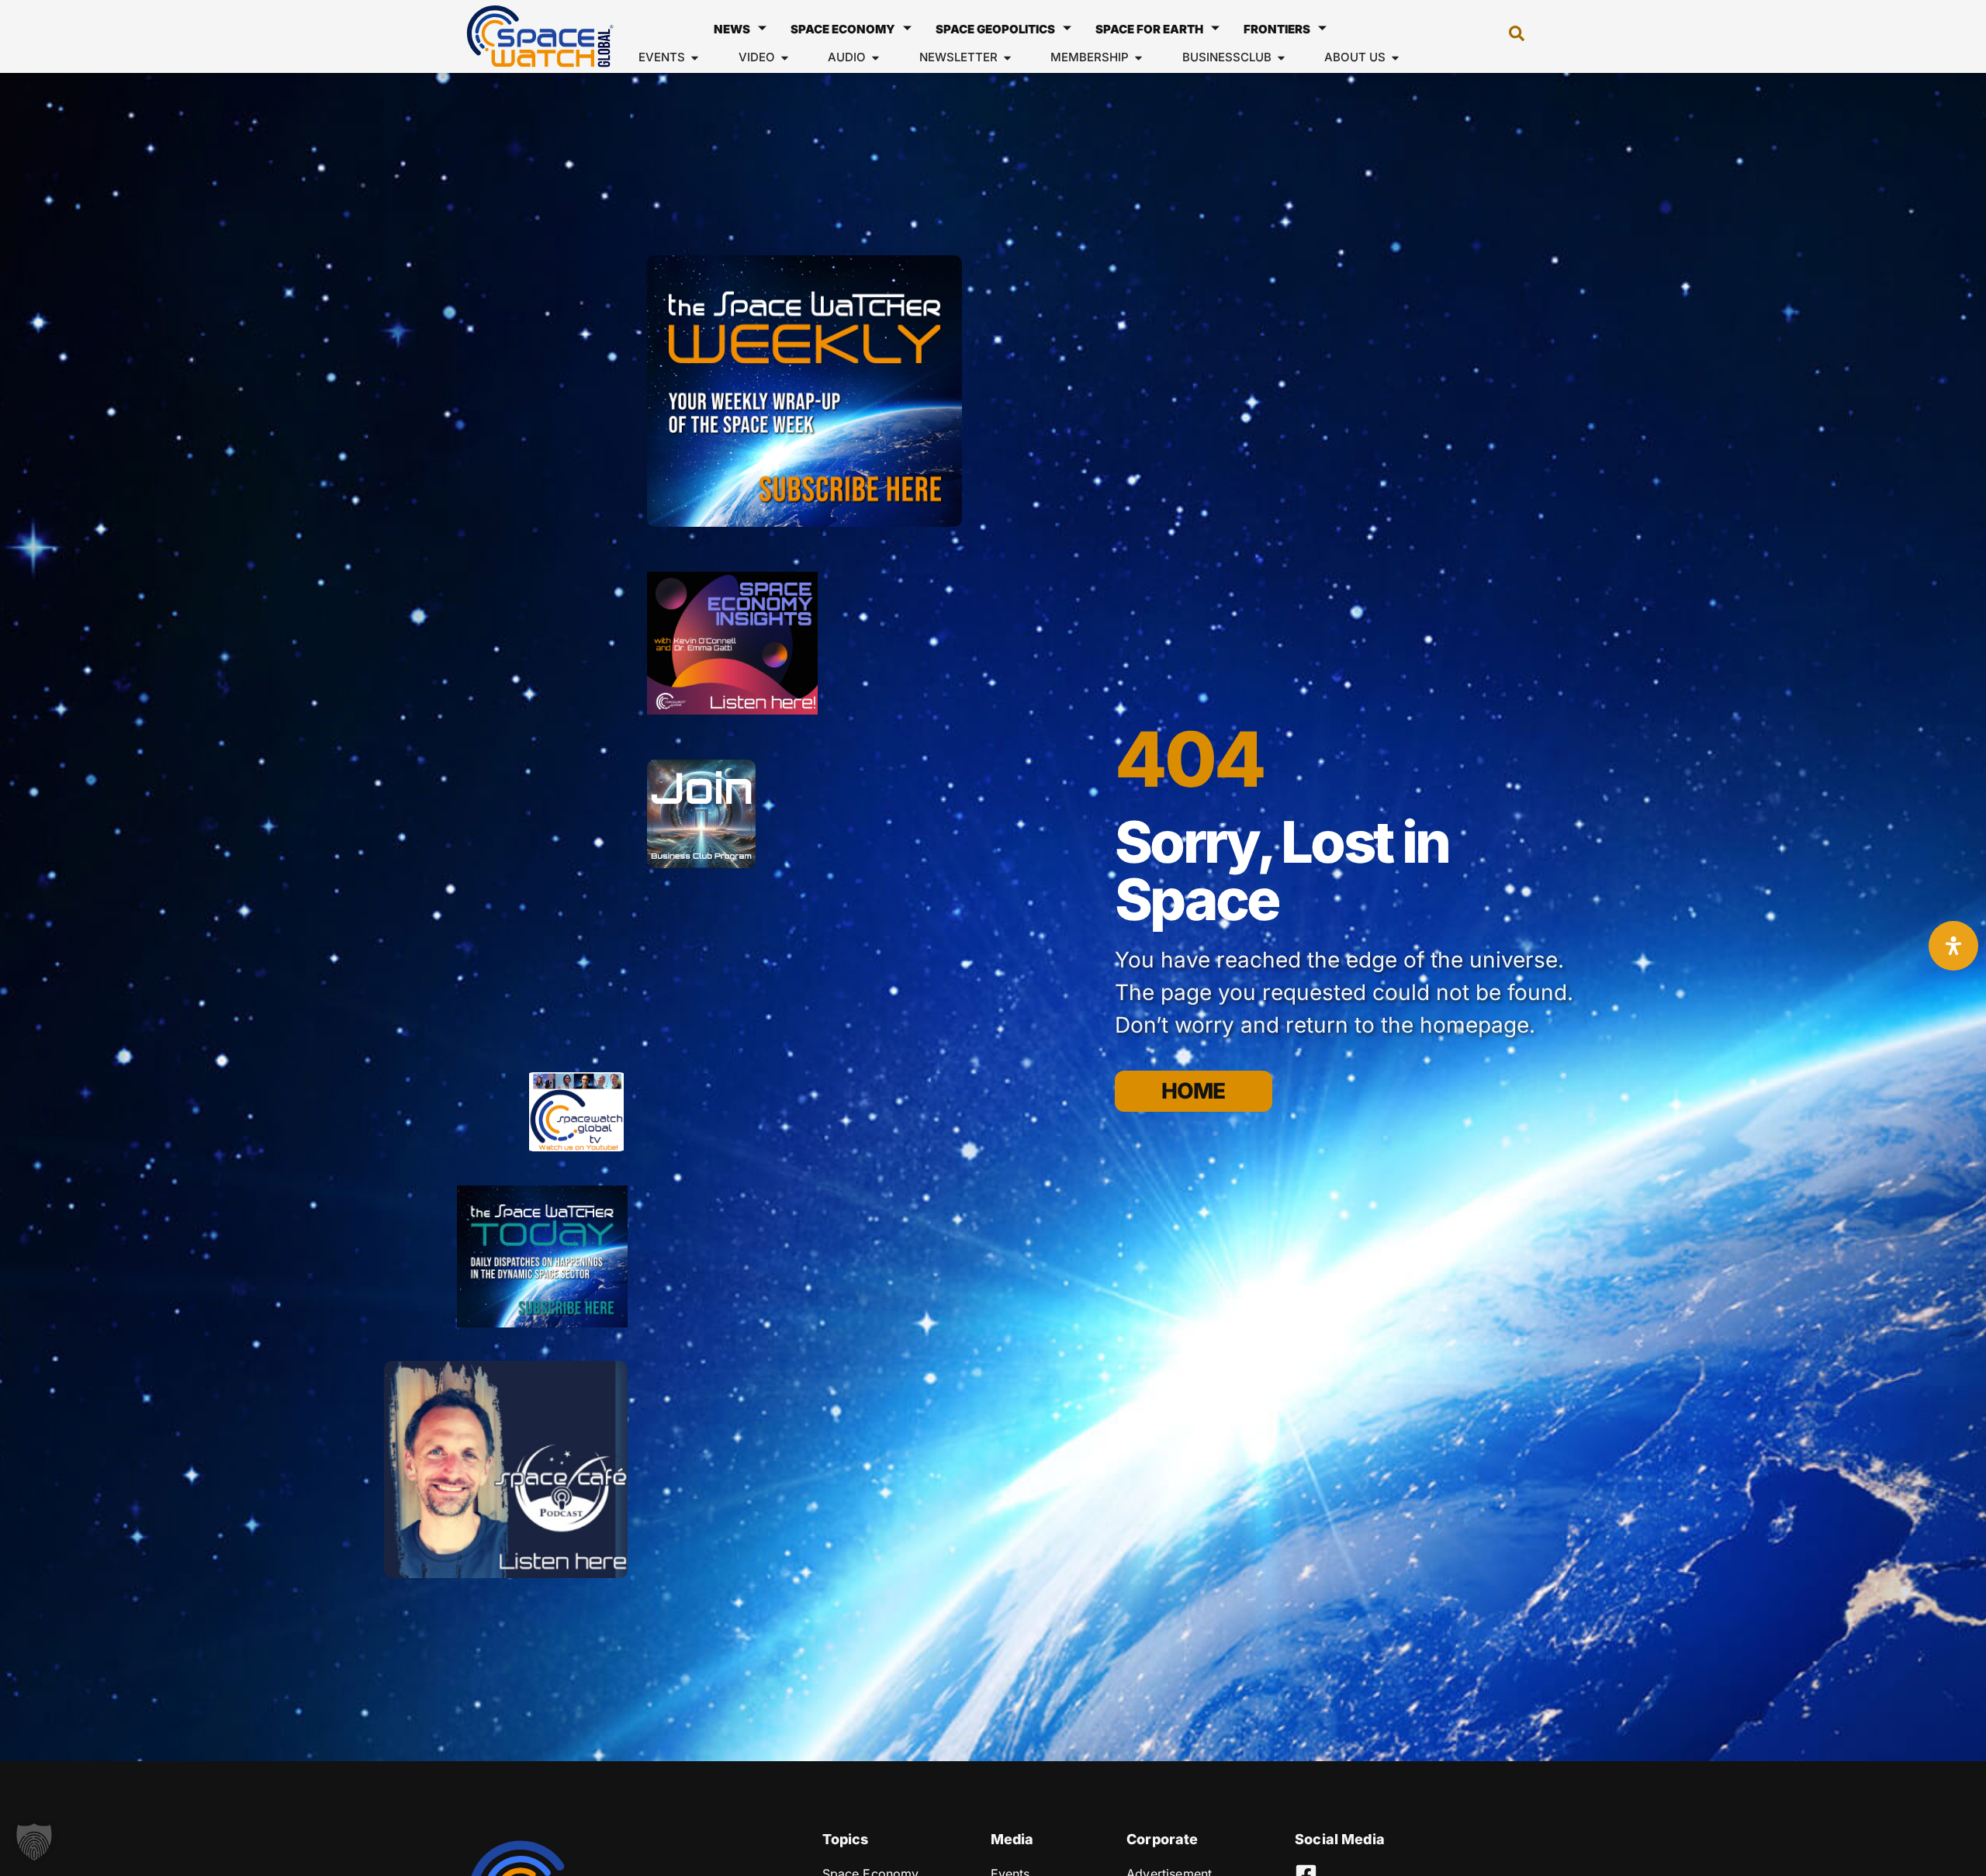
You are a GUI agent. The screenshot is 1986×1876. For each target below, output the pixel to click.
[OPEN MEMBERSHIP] (1138, 58)
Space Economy (843, 29)
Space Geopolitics (995, 29)
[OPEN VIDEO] (785, 58)
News (732, 29)
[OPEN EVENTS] (695, 58)
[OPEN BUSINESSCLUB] (1281, 58)
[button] (1509, 36)
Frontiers (1277, 29)
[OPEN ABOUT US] (1395, 58)
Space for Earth (1149, 29)
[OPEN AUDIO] (875, 58)
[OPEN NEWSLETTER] (1007, 58)
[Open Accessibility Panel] (1953, 946)
